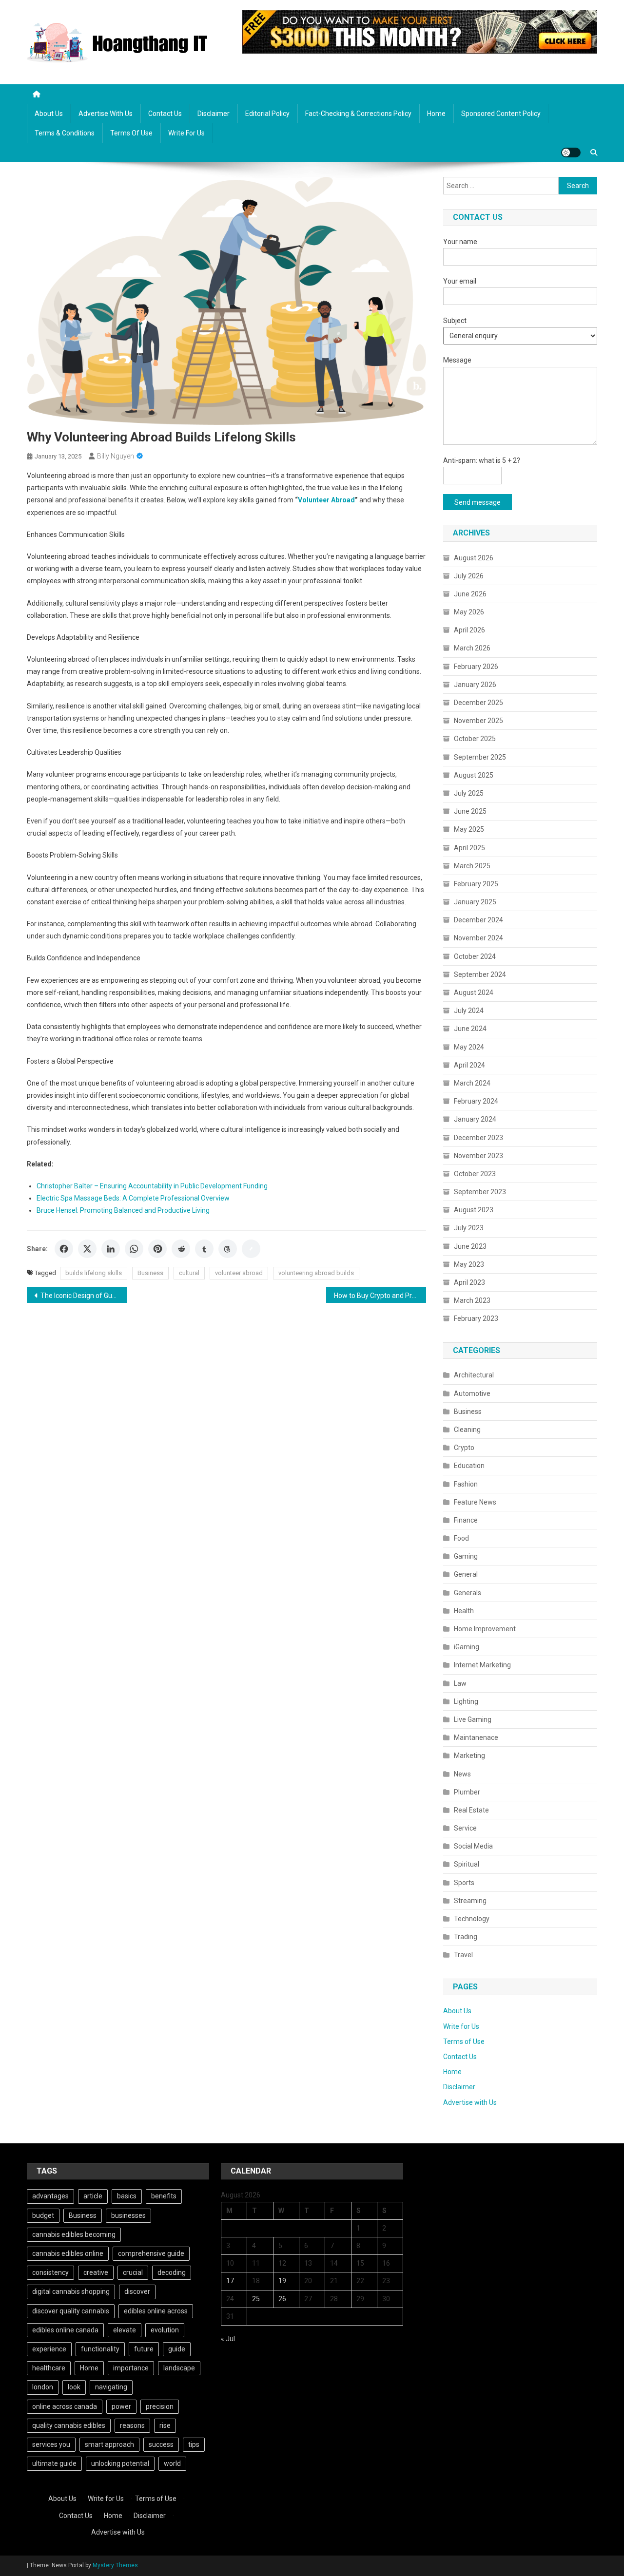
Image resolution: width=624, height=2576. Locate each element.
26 (282, 2299)
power (121, 2406)
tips (194, 2444)
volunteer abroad (239, 1273)
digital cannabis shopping (71, 2291)
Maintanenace (476, 1737)
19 (282, 2281)
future (144, 2349)
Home (436, 114)
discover (137, 2291)
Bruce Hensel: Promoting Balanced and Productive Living (123, 1210)
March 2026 (472, 648)
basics (127, 2196)
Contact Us (165, 114)
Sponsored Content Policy (501, 114)
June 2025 (470, 811)
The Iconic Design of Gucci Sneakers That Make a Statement (84, 1296)
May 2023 (469, 1264)
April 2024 (469, 1065)
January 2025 (475, 902)
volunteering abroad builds (316, 1273)
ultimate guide (54, 2463)
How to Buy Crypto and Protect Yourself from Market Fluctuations (380, 1296)
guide (177, 2349)
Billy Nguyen (116, 456)
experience (49, 2349)
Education (469, 1466)
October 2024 (475, 956)
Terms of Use (131, 133)
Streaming (470, 1901)
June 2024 (470, 1029)
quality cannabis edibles (69, 2425)
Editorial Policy (267, 114)
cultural (189, 1273)
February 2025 (476, 884)
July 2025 (469, 793)
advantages (50, 2196)
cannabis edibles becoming (74, 2234)
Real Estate (471, 1810)
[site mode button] (571, 153)
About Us (49, 114)
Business (150, 1273)
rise (165, 2425)
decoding (172, 2272)
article (93, 2196)
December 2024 (478, 920)
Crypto (464, 1448)
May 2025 (469, 829)
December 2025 (478, 703)
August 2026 (474, 558)
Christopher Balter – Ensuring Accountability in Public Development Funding (152, 1186)
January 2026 (475, 685)
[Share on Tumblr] (204, 1249)
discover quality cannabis (71, 2311)
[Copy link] (251, 1249)
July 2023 (469, 1228)
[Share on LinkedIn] (111, 1249)
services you (51, 2444)
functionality (100, 2349)
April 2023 (469, 1282)
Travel (463, 1955)
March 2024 (472, 1083)
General (466, 1574)
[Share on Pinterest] (157, 1249)
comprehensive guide (151, 2253)
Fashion (466, 1484)
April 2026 (469, 630)
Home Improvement (485, 1629)
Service (465, 1828)
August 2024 (474, 992)
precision (160, 2406)
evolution (165, 2330)
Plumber (467, 1792)
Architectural (474, 1375)
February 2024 (476, 1101)
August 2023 (474, 1210)
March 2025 (472, 866)
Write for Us (186, 133)
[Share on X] (87, 1249)
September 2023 (480, 1192)
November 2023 (478, 1156)
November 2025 (478, 721)
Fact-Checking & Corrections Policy (358, 114)
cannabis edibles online (68, 2253)
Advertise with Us (106, 114)
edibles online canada (65, 2330)
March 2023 (472, 1300)
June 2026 (470, 594)
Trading (466, 1937)
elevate (125, 2330)
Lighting (466, 1701)
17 (230, 2281)
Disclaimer (214, 114)
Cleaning (467, 1430)
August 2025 (474, 775)
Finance (466, 1520)
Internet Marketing (482, 1665)
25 (256, 2299)
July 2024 (469, 1011)
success (161, 2444)
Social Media (473, 1846)
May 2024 (469, 1047)
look (74, 2387)
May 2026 (469, 612)
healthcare (49, 2368)
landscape (179, 2368)
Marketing (469, 1755)
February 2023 (476, 1318)
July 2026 (469, 576)
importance (131, 2368)
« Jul (228, 2339)
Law (460, 1683)
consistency (50, 2272)
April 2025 (469, 848)
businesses (128, 2215)
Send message (478, 502)
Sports (464, 1883)
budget (43, 2215)
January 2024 (475, 1119)
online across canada (65, 2406)
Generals (468, 1593)
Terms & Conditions (65, 133)
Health (464, 1611)
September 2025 (480, 757)
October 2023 (475, 1174)
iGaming (467, 1647)
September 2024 (480, 974)
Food (461, 1538)
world (172, 2463)
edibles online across (156, 2311)
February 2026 (476, 667)
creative (96, 2272)
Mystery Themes (115, 2565)
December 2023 (478, 1138)
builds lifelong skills (94, 1273)
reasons (132, 2425)
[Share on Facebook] (64, 1249)
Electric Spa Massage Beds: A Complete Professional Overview (133, 1198)
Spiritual (467, 1864)
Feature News (475, 1502)
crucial (133, 2272)
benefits (164, 2196)
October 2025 (475, 739)
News (462, 1774)
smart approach (109, 2444)
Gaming (466, 1556)
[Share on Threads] (228, 1249)
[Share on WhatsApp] (134, 1249)
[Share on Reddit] (181, 1249)
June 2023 (470, 1246)
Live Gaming (473, 1719)
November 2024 (478, 938)
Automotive (472, 1393)
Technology (472, 1919)
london (43, 2387)
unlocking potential (120, 2463)
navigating (111, 2387)
